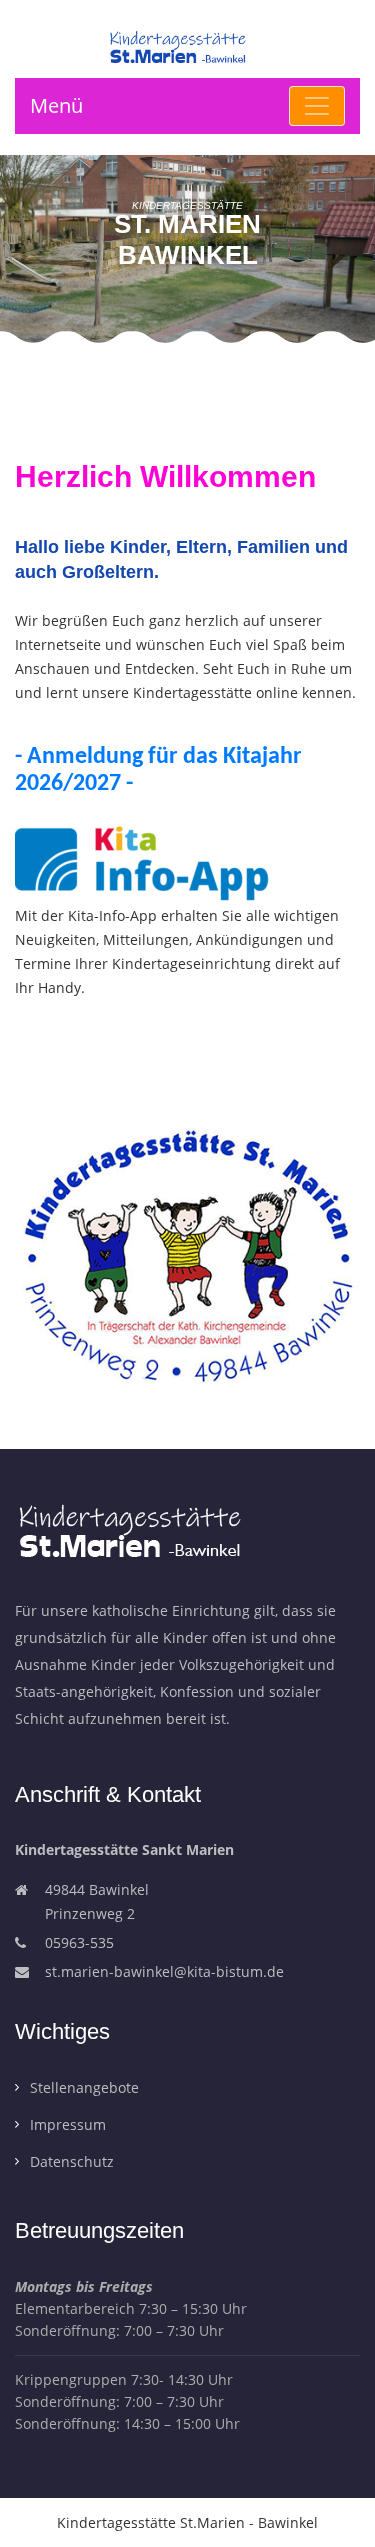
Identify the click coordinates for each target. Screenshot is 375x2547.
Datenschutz (72, 2161)
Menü (56, 105)
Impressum (68, 2124)
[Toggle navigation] (317, 106)
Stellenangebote (84, 2087)
